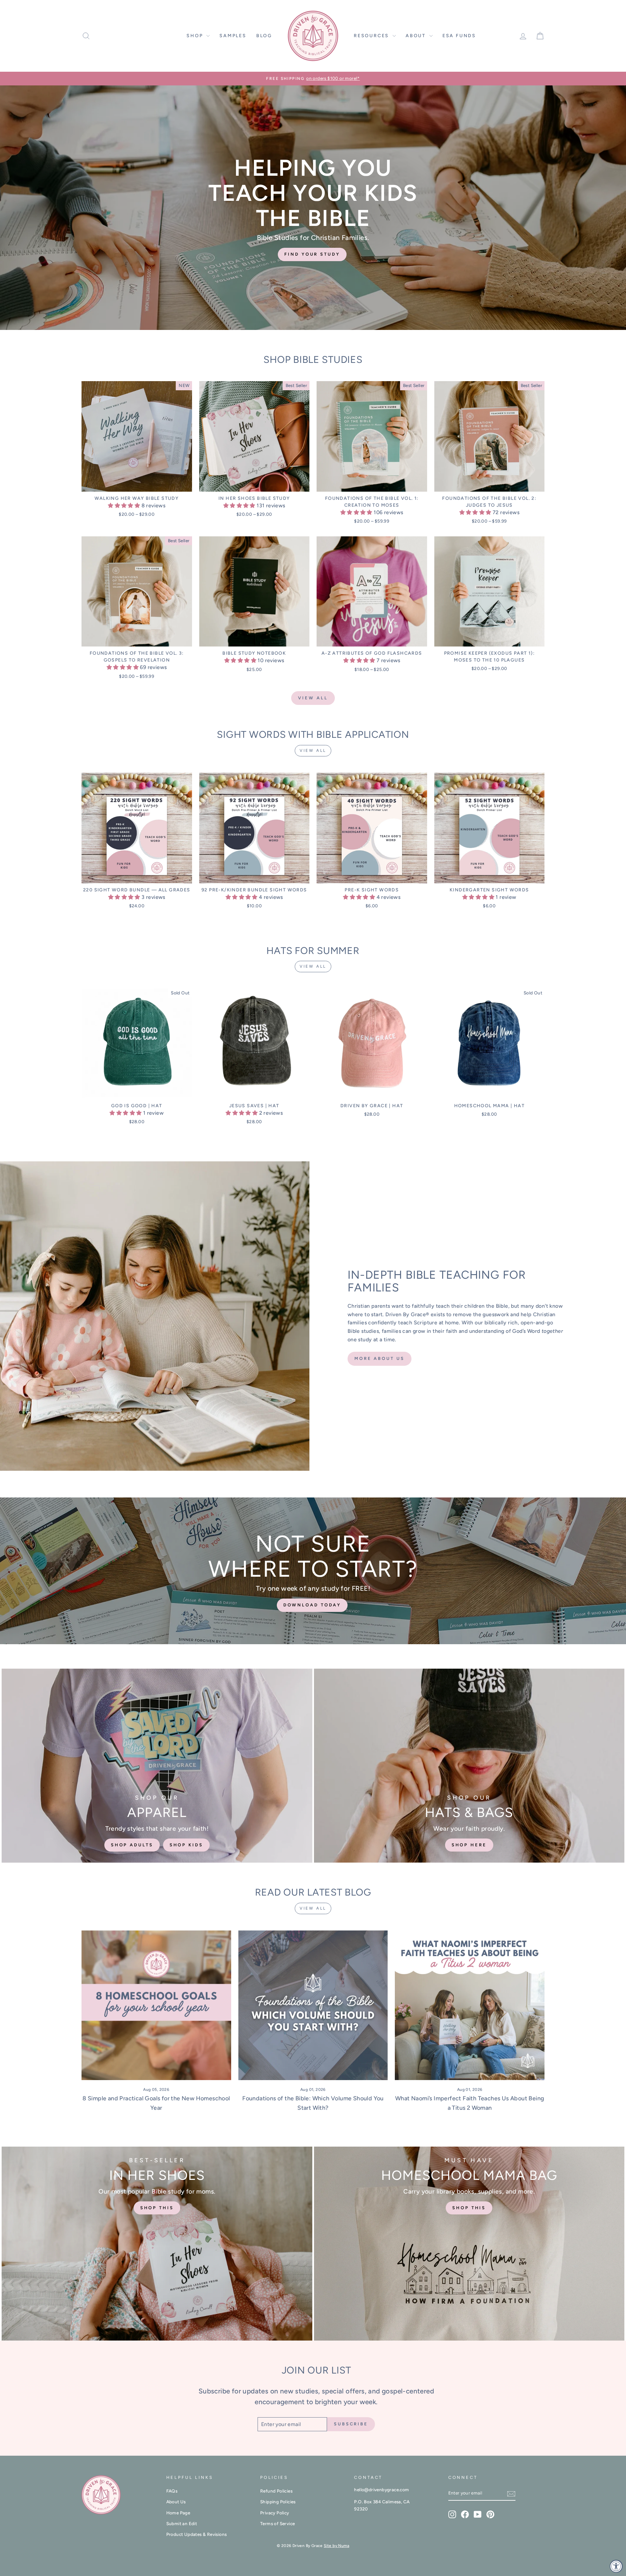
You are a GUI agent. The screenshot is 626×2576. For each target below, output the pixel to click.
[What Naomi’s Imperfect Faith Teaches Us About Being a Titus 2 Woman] (470, 2005)
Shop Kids (186, 1845)
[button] (125, 506)
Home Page (178, 2513)
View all (313, 698)
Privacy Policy (275, 2513)
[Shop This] (157, 2244)
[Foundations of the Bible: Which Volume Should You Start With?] (313, 2005)
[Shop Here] (469, 1766)
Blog (264, 36)
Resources (372, 36)
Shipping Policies (278, 2502)
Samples (233, 36)
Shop (196, 36)
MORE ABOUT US (380, 1358)
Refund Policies (276, 2491)
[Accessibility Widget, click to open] (616, 2566)
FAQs (172, 2491)
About (417, 36)
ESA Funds (459, 36)
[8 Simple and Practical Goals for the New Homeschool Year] (156, 2005)
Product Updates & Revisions (197, 2534)
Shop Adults (132, 1845)
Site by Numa (336, 2546)
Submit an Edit (182, 2524)
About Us (176, 2502)
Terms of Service (277, 2524)
